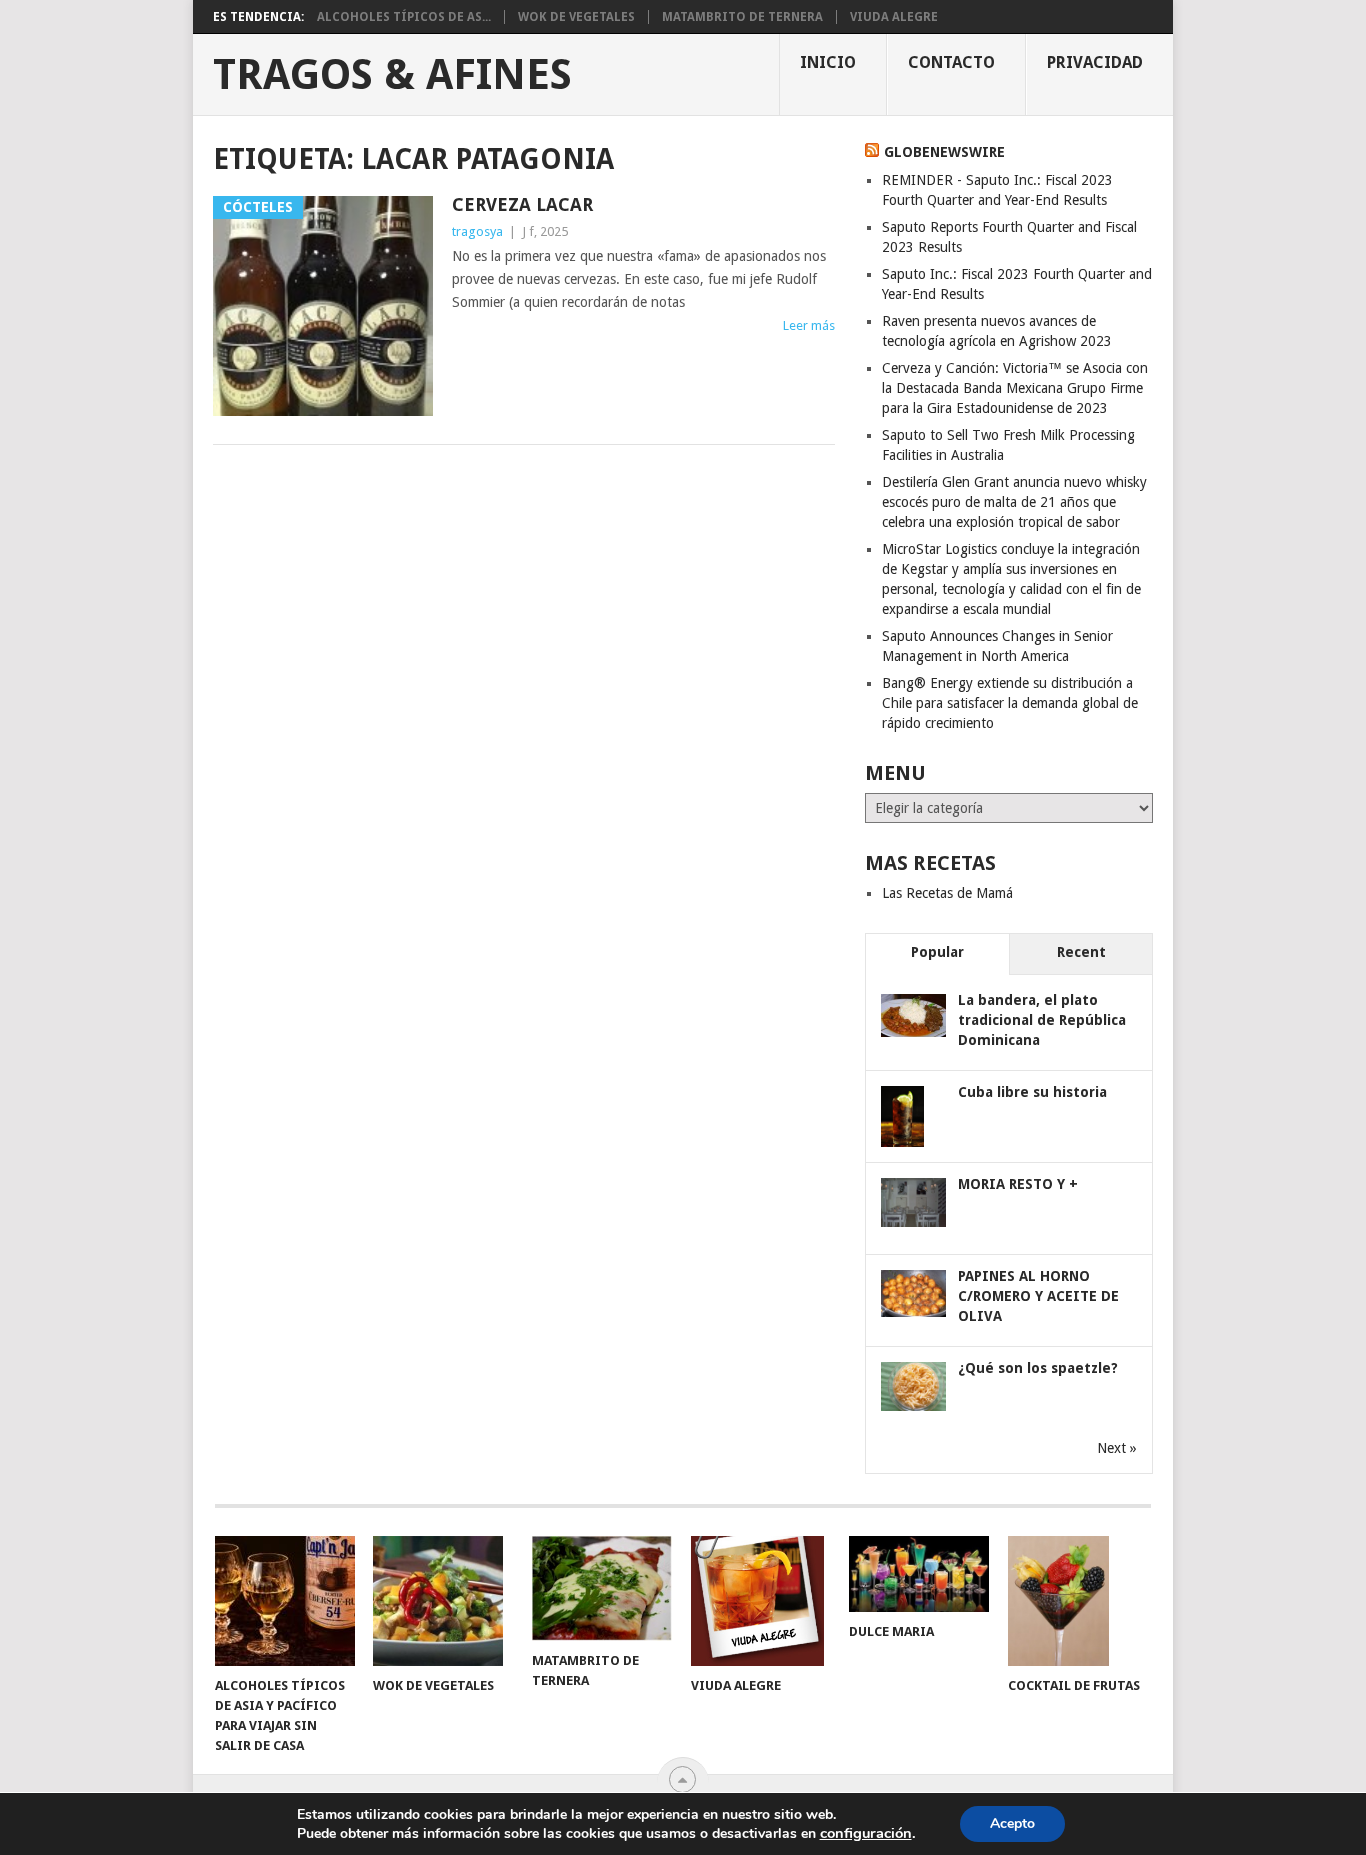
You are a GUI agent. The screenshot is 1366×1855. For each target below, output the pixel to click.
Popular (937, 952)
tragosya (477, 231)
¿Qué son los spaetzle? (1038, 1368)
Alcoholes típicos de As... (404, 17)
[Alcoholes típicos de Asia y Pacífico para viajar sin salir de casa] (285, 1601)
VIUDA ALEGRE (894, 17)
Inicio (828, 62)
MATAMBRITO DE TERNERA (742, 17)
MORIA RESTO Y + (1018, 1184)
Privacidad (1095, 62)
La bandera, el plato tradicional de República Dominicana (1042, 1020)
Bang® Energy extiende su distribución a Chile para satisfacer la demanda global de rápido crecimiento (1010, 703)
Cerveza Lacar (522, 204)
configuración (866, 1833)
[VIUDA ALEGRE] (761, 1601)
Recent (1081, 952)
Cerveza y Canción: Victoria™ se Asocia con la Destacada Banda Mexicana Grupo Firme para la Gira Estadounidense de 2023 (1015, 388)
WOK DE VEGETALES (576, 17)
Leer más (809, 325)
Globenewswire (944, 152)
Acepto (1012, 1823)
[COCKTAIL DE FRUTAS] (1078, 1601)
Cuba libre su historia (1032, 1092)
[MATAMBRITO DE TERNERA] (602, 1588)
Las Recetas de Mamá (947, 893)
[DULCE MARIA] (919, 1574)
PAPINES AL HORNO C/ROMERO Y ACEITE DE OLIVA (1038, 1296)
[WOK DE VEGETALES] (443, 1601)
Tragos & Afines (392, 75)
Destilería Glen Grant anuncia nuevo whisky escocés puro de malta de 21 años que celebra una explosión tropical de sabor (1014, 502)
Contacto (951, 62)
